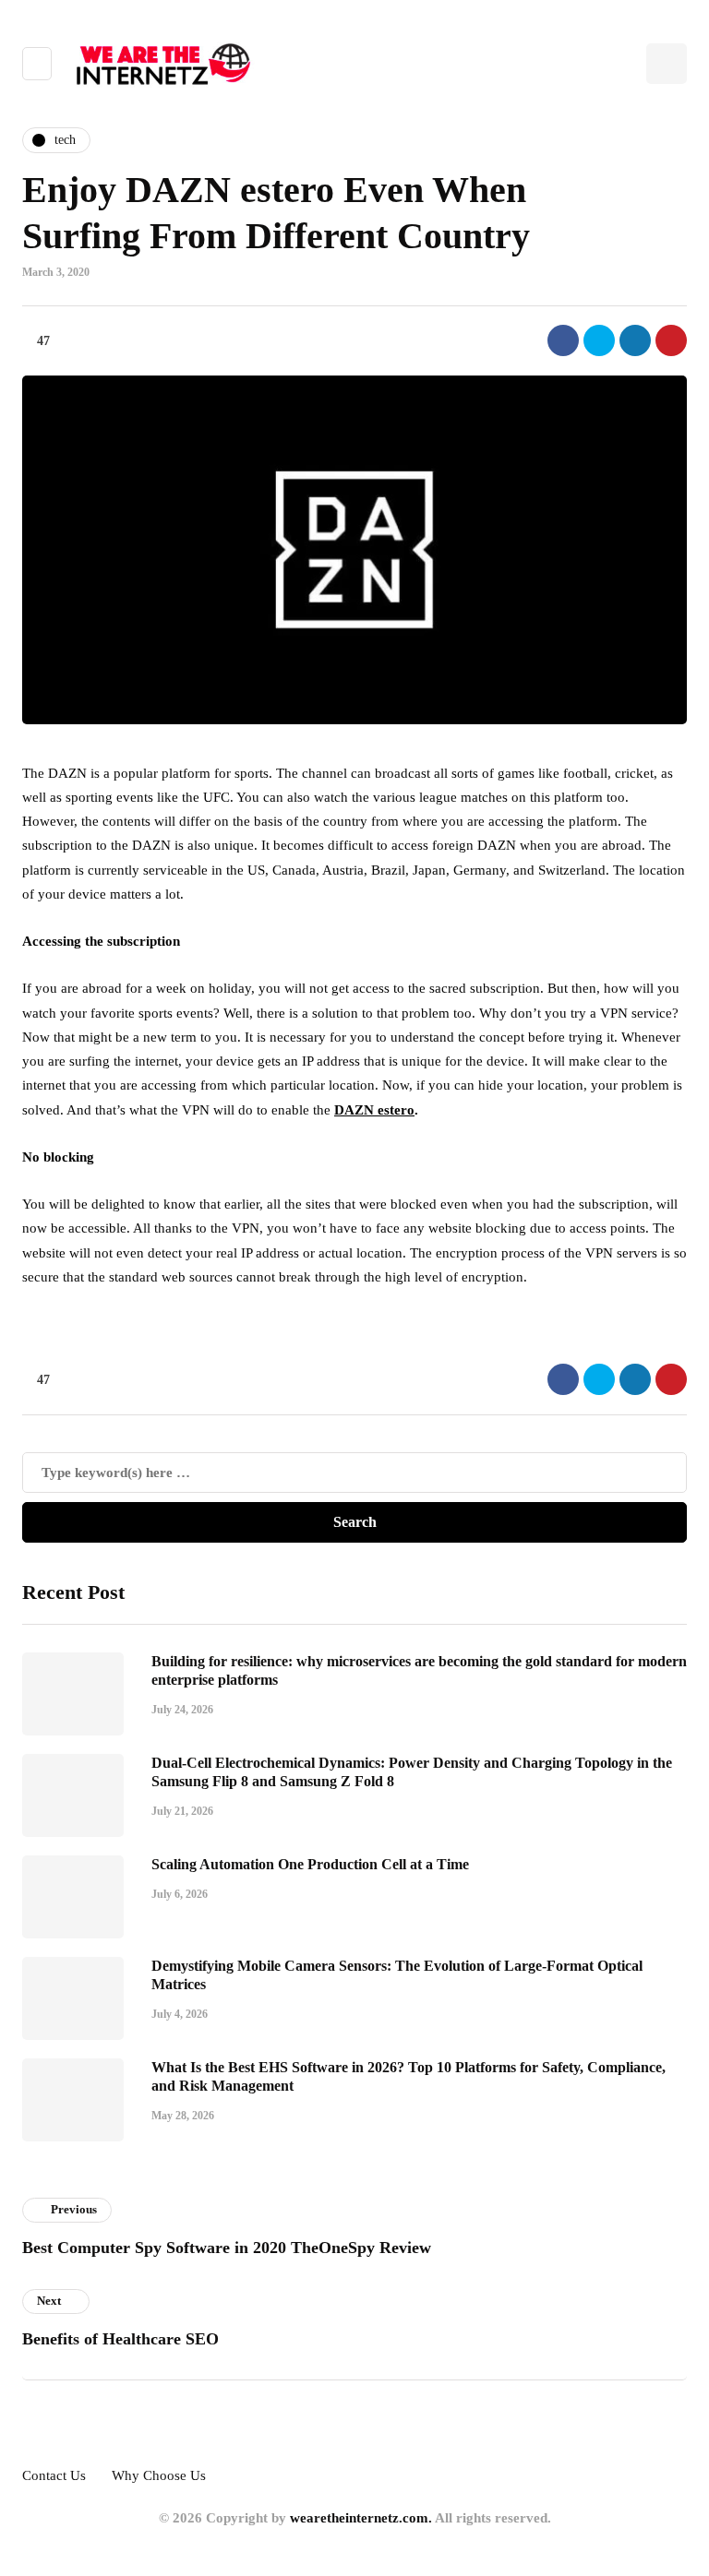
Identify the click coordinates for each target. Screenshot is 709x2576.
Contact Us (54, 2475)
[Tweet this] (599, 340)
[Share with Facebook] (563, 340)
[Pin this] (671, 340)
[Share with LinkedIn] (635, 340)
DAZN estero (374, 1110)
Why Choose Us (159, 2475)
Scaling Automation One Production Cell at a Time (310, 1864)
